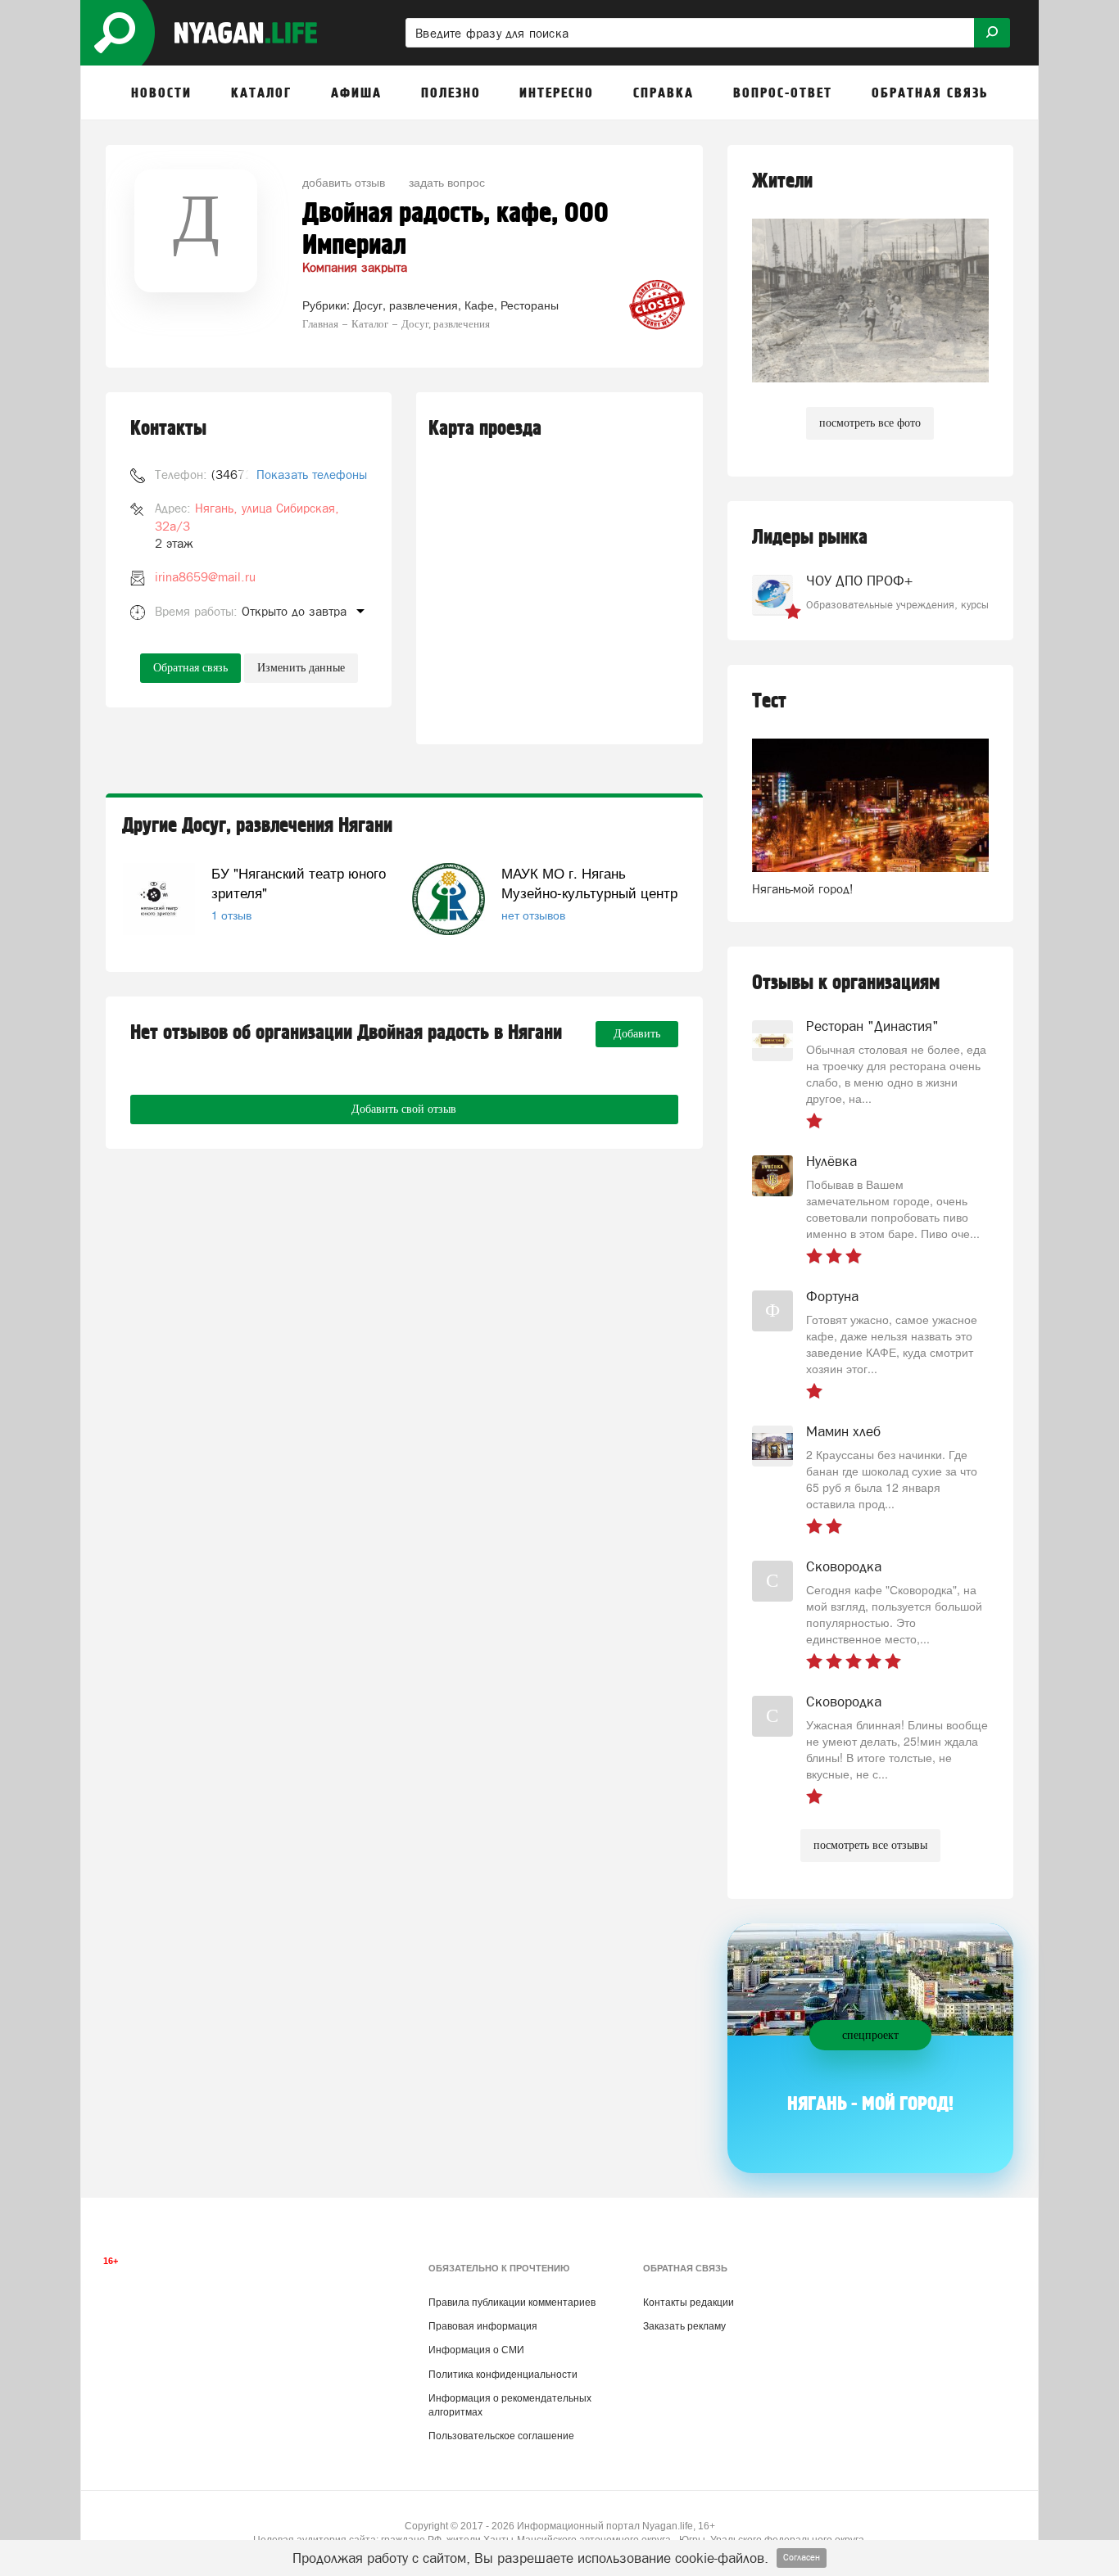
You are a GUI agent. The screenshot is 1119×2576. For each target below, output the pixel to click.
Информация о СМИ (476, 2350)
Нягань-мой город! (803, 889)
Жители (782, 181)
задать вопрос (447, 182)
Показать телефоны (312, 475)
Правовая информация (483, 2326)
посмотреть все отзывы (870, 1845)
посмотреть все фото (870, 423)
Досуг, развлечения (405, 305)
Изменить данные (301, 668)
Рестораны (530, 305)
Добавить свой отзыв (404, 1109)
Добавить (637, 1034)
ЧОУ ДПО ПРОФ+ (859, 581)
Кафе (479, 305)
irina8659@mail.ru (205, 577)
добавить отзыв (344, 182)
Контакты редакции (689, 2303)
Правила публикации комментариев (512, 2303)
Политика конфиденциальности (503, 2375)
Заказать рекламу (684, 2326)
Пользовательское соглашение (501, 2436)
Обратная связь (190, 668)
